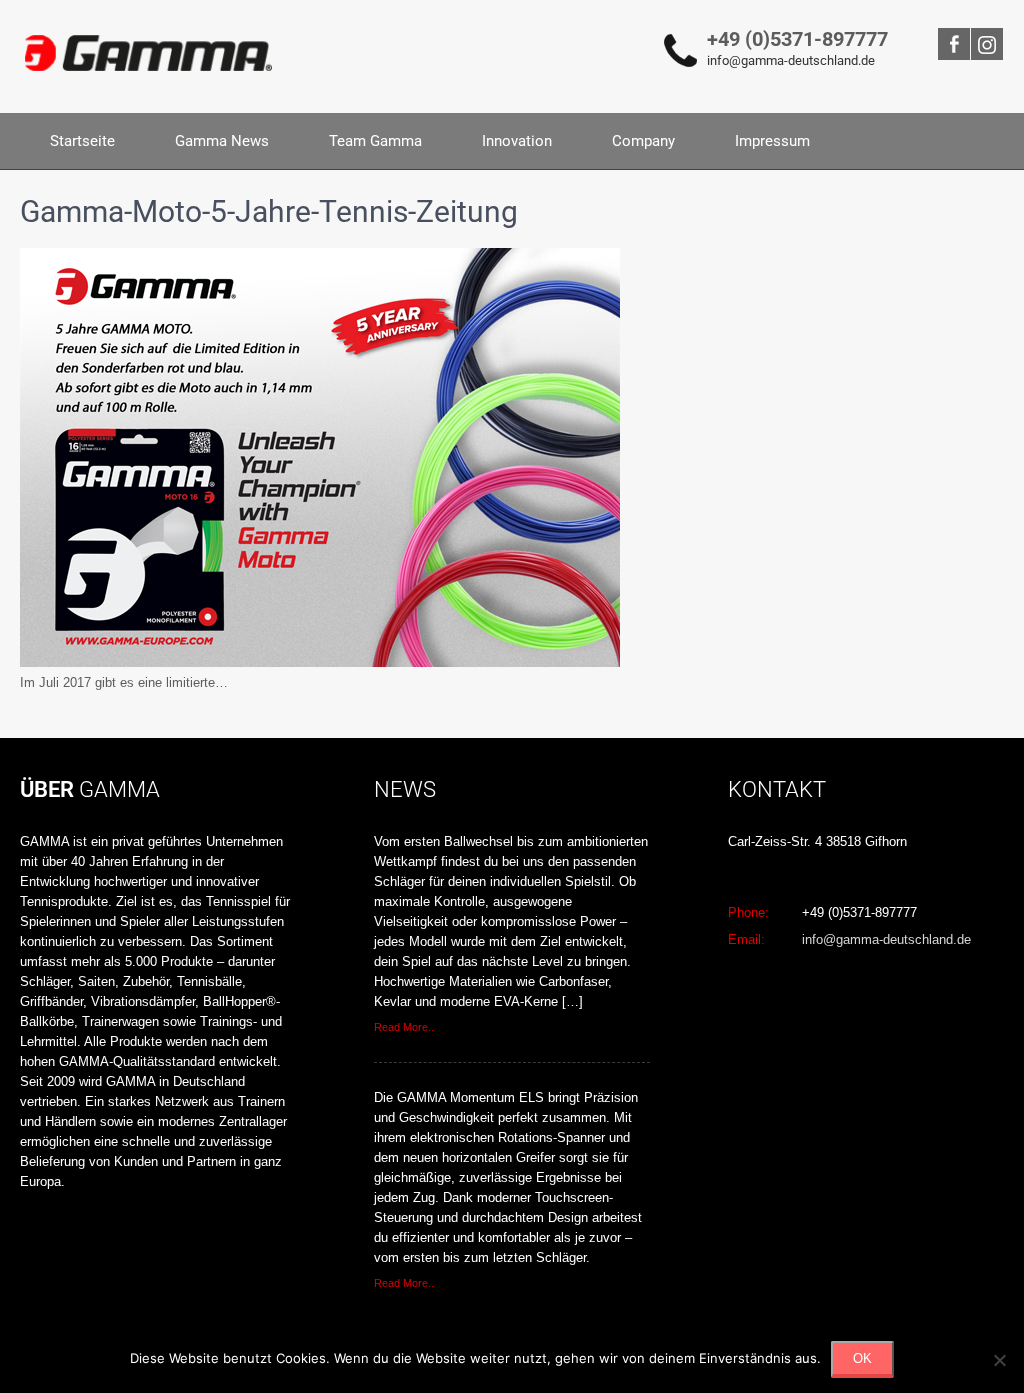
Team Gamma (375, 141)
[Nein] (999, 1360)
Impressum (772, 141)
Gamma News (222, 141)
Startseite (82, 141)
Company (643, 141)
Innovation (517, 141)
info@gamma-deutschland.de (791, 60)
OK (862, 1358)
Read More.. (404, 1027)
